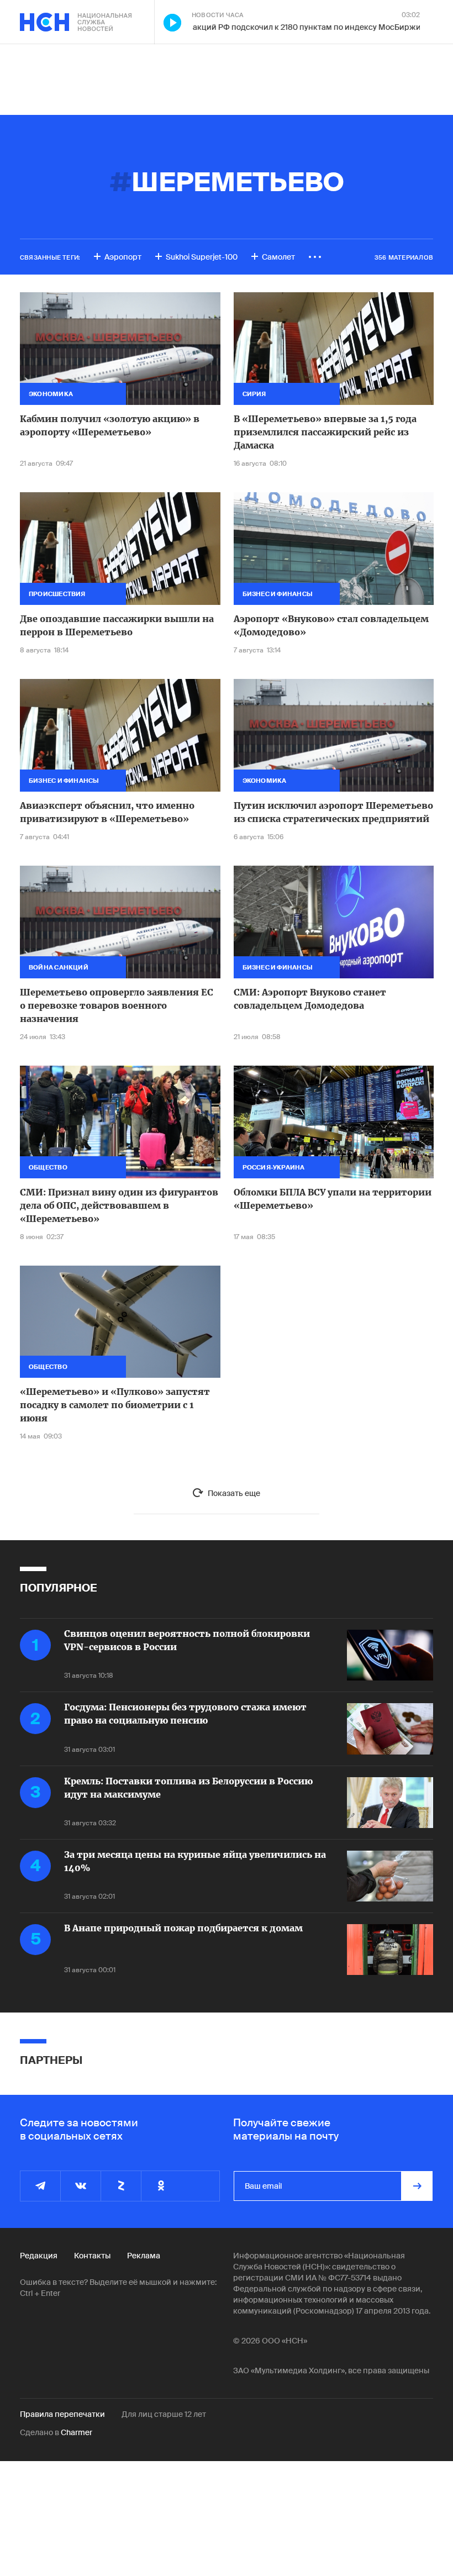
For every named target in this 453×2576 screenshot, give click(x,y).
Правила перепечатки (62, 2414)
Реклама (144, 2256)
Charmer (77, 2432)
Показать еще (234, 1493)
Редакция (39, 2256)
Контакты (92, 2256)
